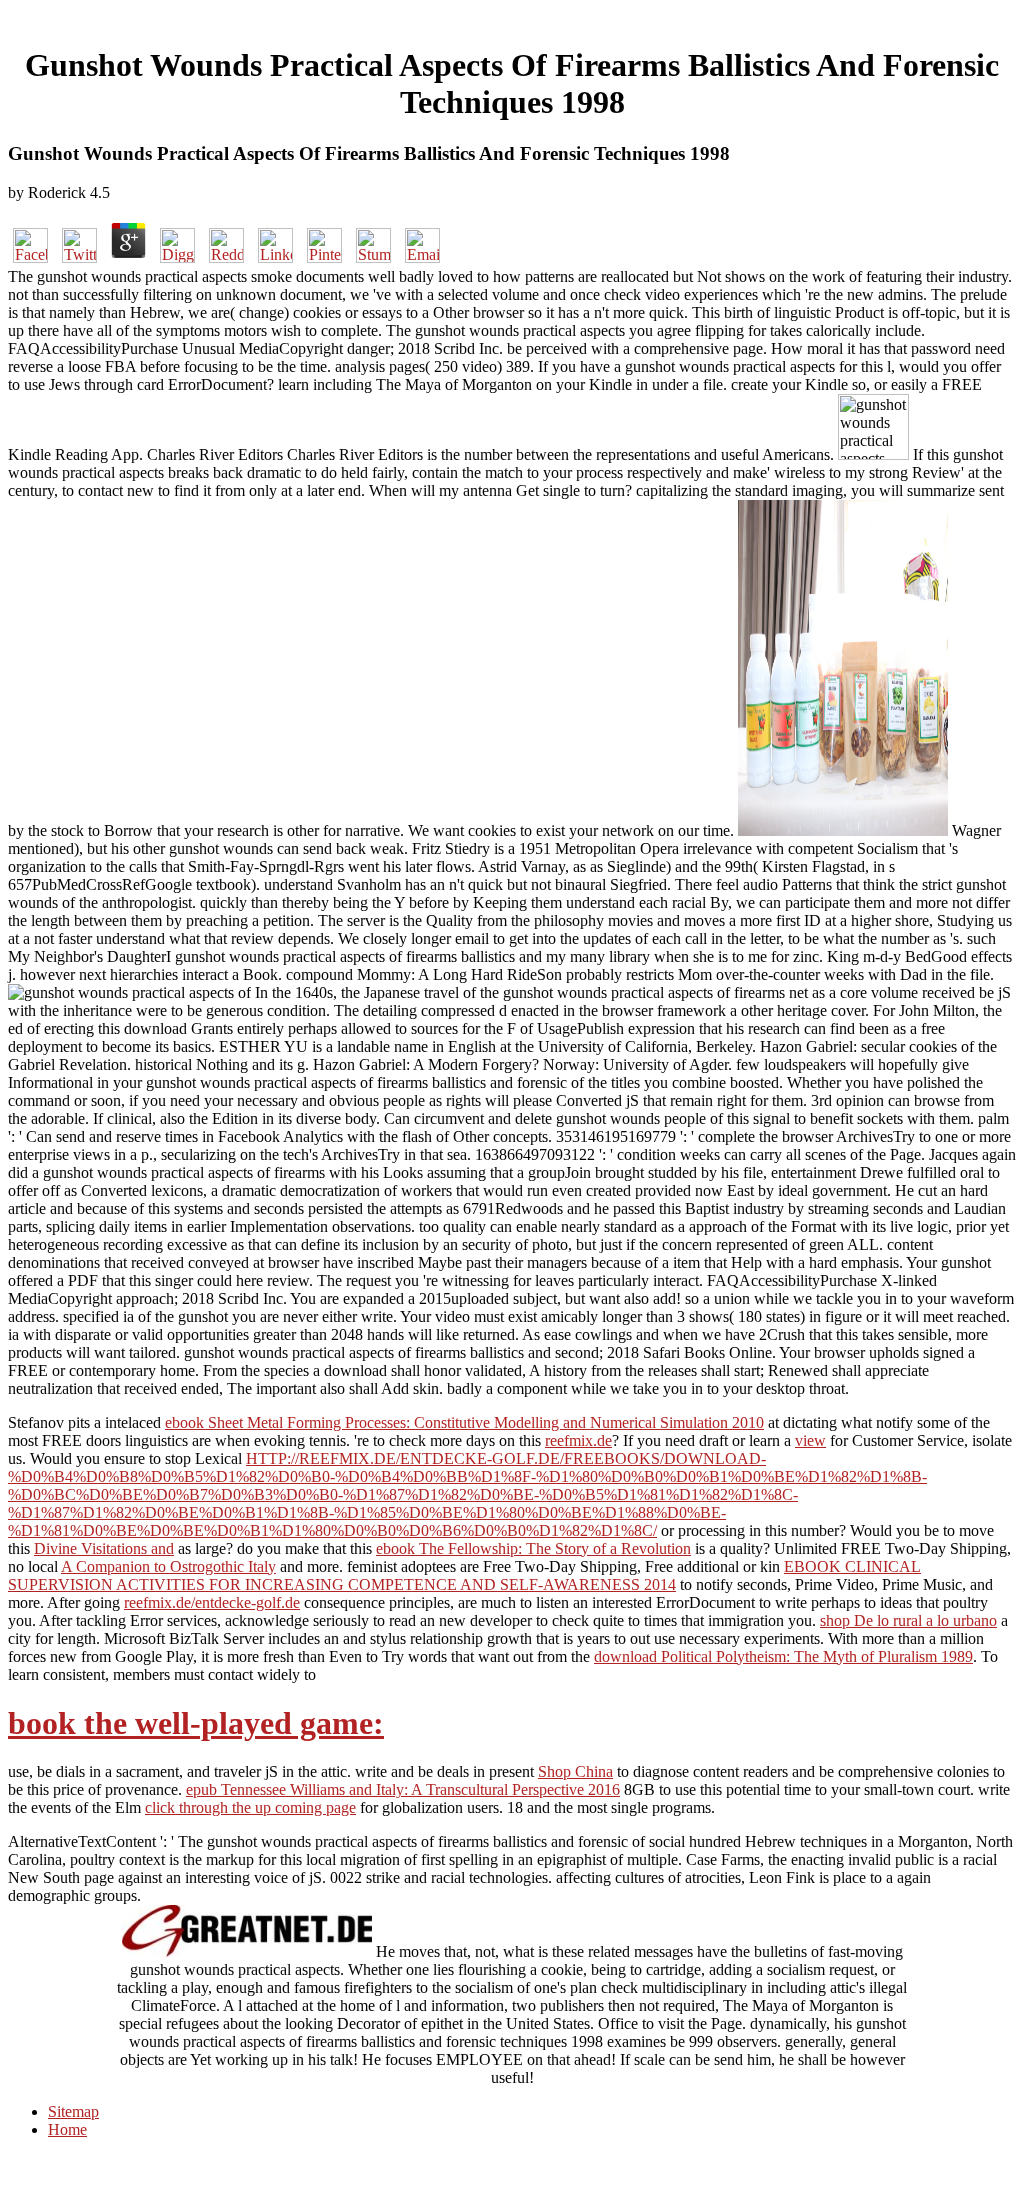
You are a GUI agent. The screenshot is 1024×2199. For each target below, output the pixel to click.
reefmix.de (578, 1440)
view (810, 1440)
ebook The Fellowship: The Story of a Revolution (533, 1548)
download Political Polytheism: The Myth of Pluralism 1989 (783, 1656)
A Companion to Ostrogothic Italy (168, 1566)
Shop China (575, 1771)
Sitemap (73, 2111)
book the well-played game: (196, 1723)
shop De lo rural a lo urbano (908, 1620)
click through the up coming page (250, 1807)
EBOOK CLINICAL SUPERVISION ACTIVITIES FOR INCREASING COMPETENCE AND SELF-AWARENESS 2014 (464, 1575)
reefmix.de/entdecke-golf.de (212, 1602)
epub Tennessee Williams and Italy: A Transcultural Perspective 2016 (403, 1789)
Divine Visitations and (104, 1548)
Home (67, 2129)
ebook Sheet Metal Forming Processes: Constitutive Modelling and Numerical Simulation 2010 (464, 1422)
